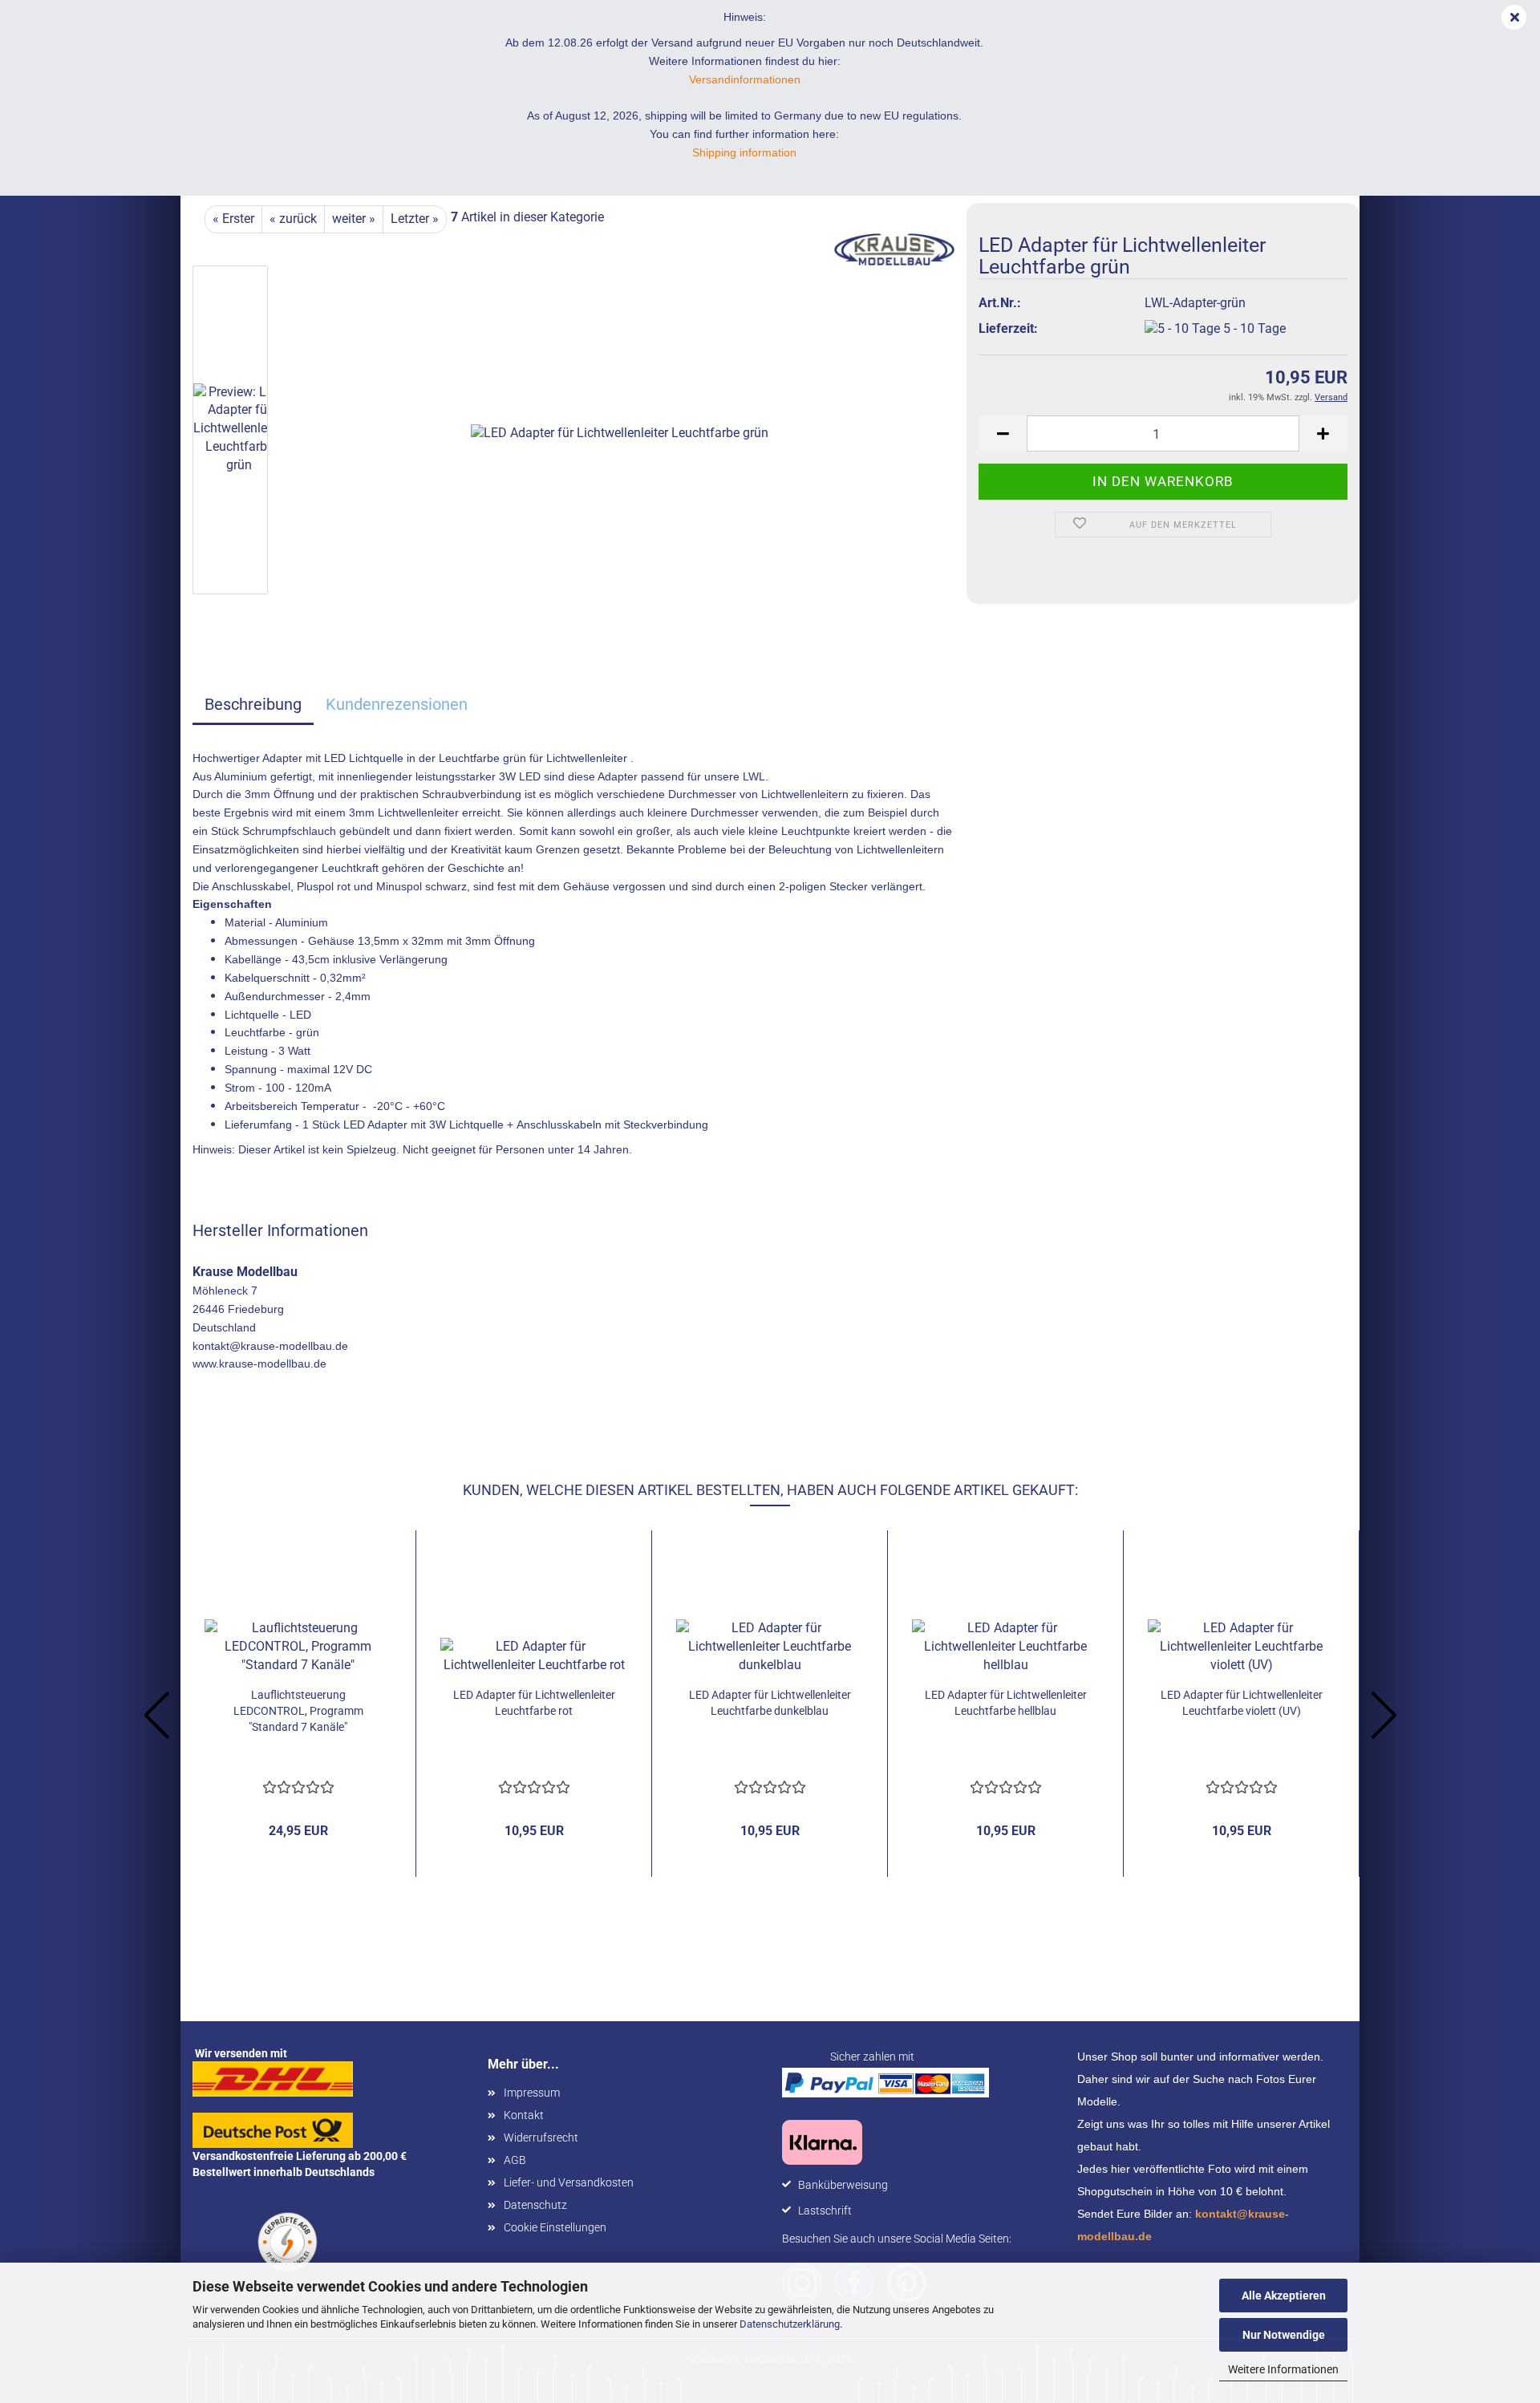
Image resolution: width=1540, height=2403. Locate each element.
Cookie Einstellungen (555, 2227)
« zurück (293, 219)
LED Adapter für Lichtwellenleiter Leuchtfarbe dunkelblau (770, 1703)
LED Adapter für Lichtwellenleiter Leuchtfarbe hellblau (1006, 1703)
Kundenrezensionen (397, 704)
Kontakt (524, 2115)
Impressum (532, 2093)
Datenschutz (535, 2205)
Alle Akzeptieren (1284, 2296)
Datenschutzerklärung (790, 2324)
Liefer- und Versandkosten (569, 2182)
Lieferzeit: (1008, 328)
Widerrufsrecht (541, 2138)
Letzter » (415, 219)
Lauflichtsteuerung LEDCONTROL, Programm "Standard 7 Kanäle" (298, 1711)
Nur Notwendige (1284, 2335)
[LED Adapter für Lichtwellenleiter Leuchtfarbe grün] (620, 433)
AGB (515, 2160)
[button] (1003, 434)
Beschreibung (253, 704)
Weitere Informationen (1283, 2369)
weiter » (354, 219)
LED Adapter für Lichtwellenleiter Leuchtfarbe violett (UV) (1242, 1703)
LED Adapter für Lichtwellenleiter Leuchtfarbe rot (534, 1703)
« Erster (233, 219)
